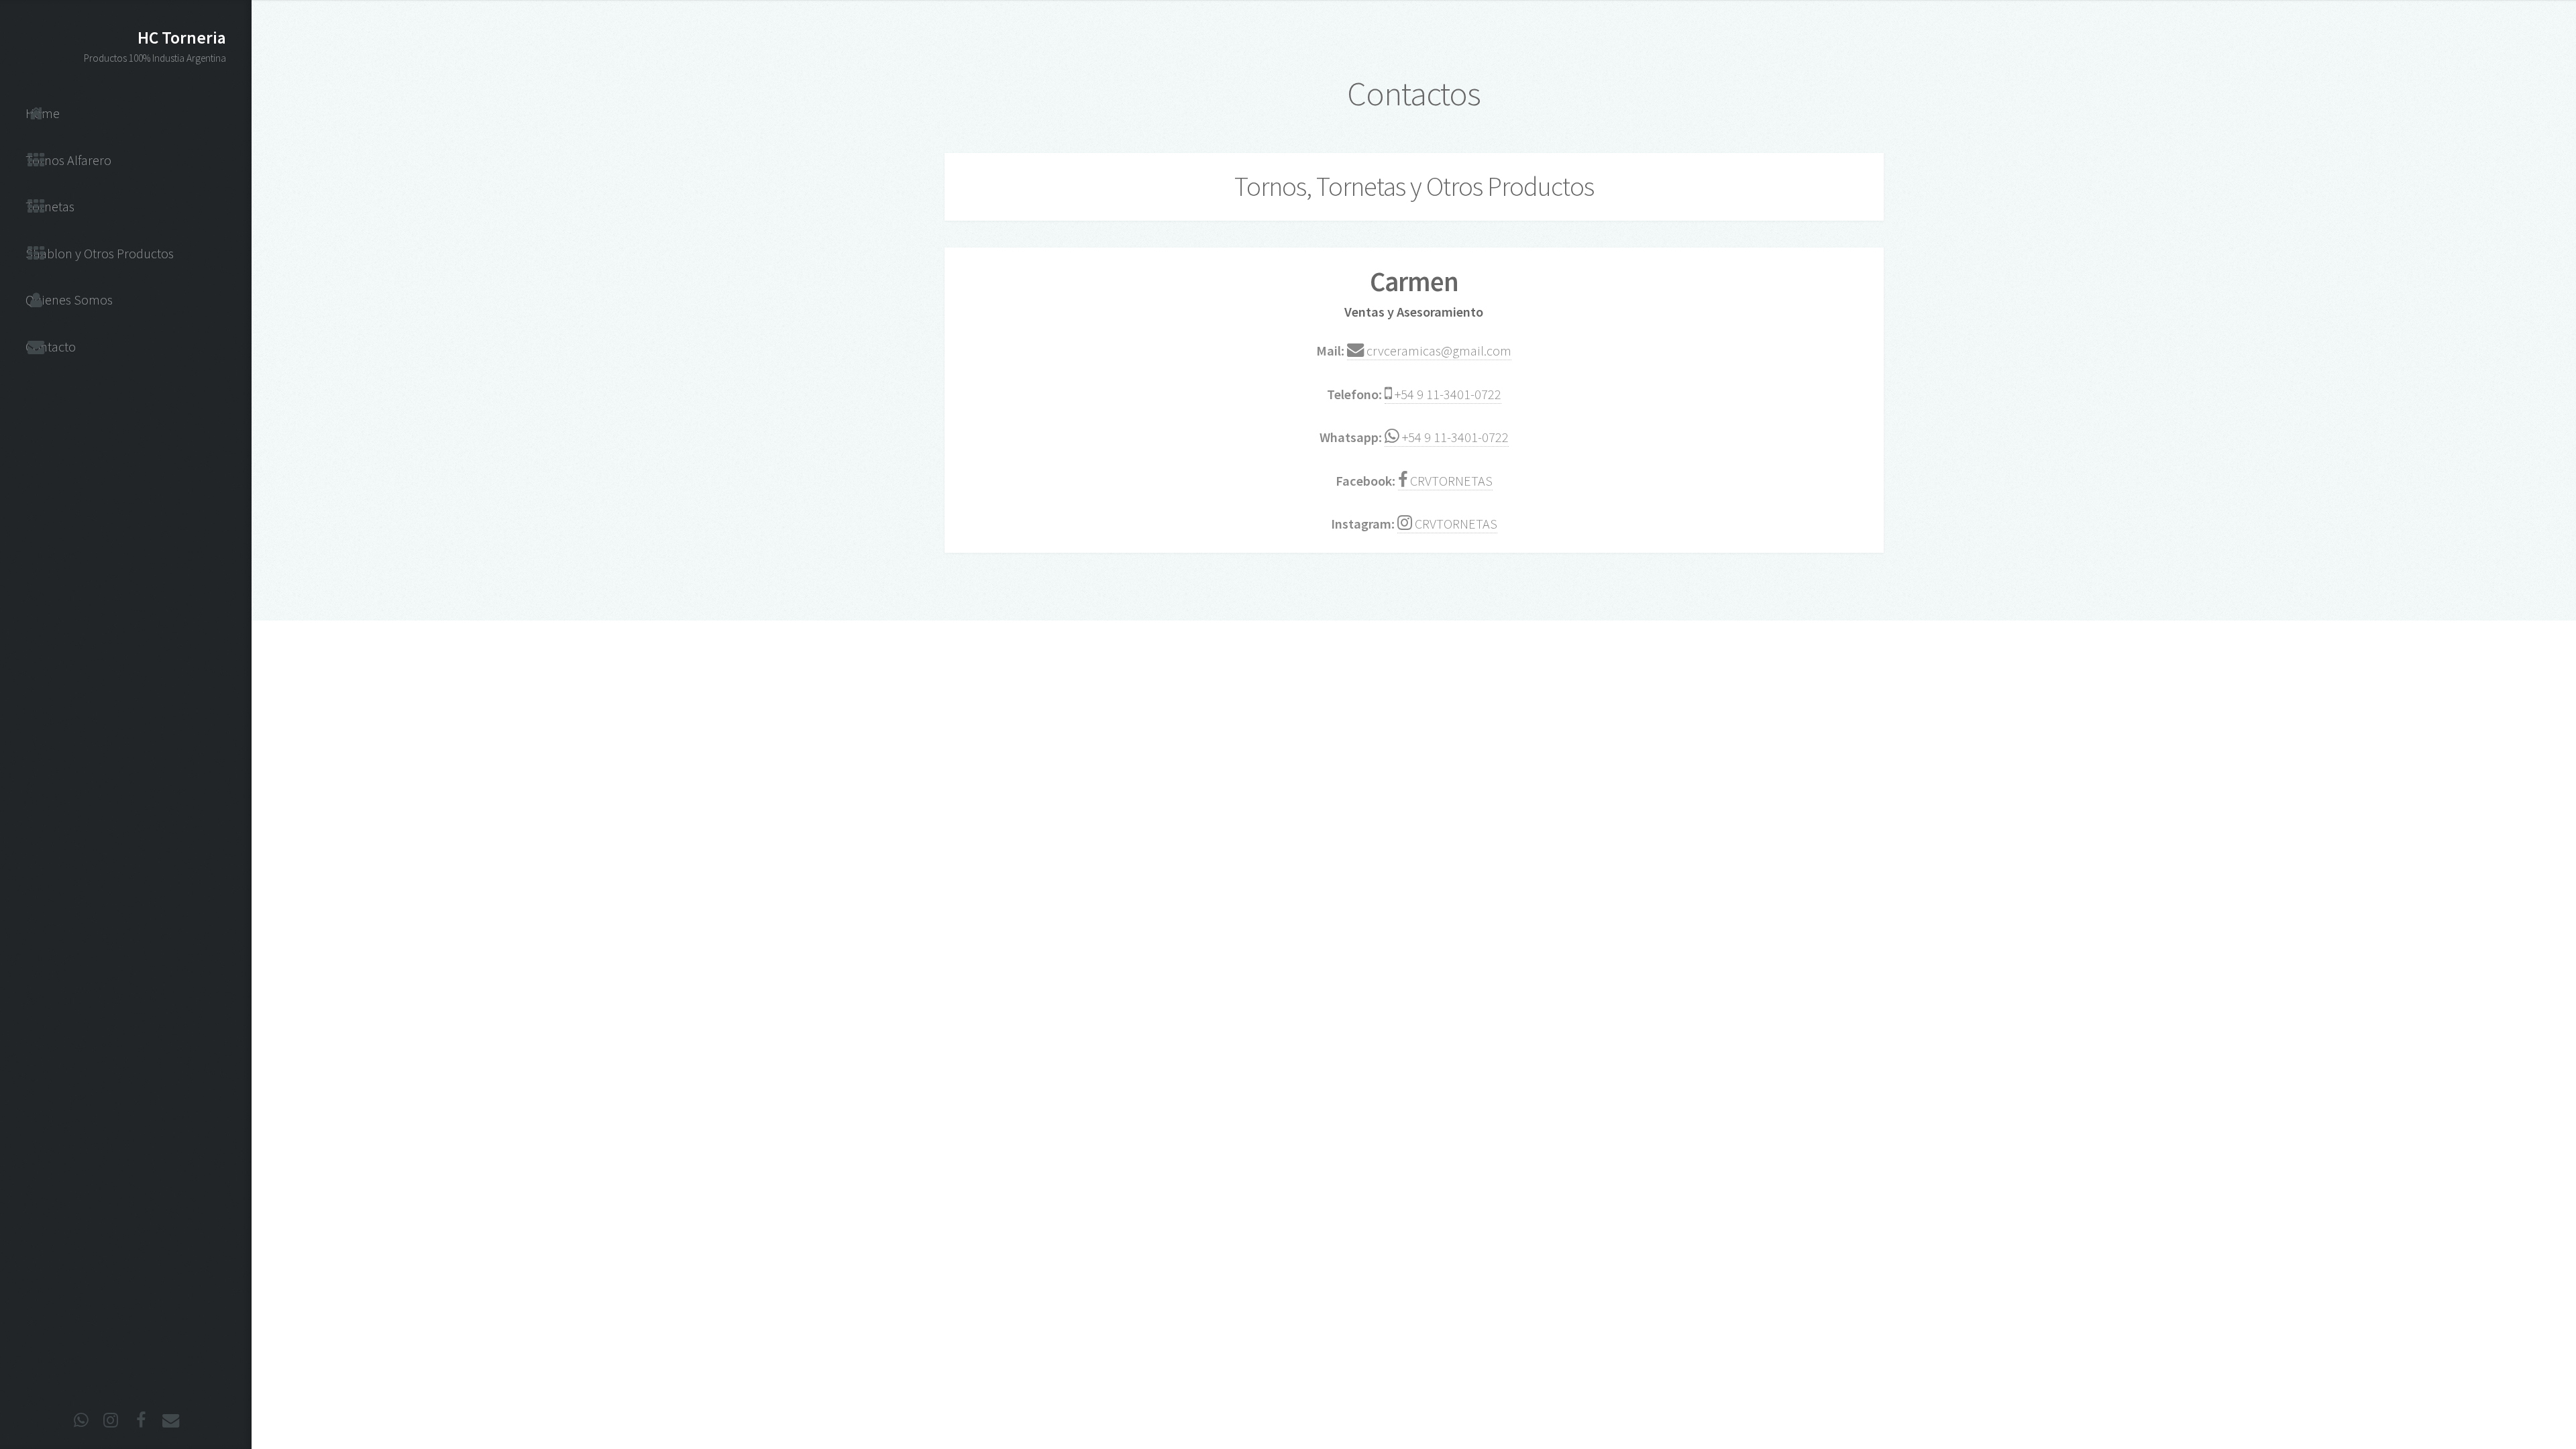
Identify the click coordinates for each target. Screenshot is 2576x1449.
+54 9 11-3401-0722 (1447, 394)
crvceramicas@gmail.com (1438, 351)
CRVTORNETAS (1450, 481)
